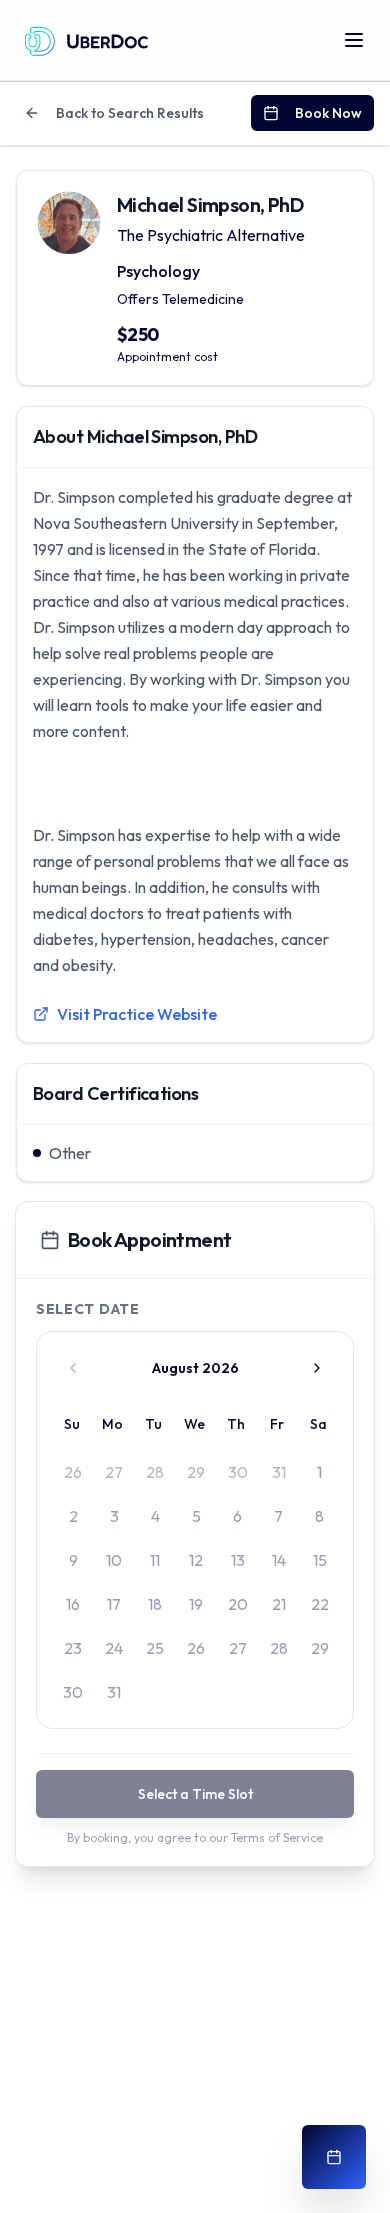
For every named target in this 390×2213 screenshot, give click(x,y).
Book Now (328, 113)
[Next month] (317, 1368)
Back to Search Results (130, 113)
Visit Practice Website (137, 1014)
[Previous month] (73, 1368)
